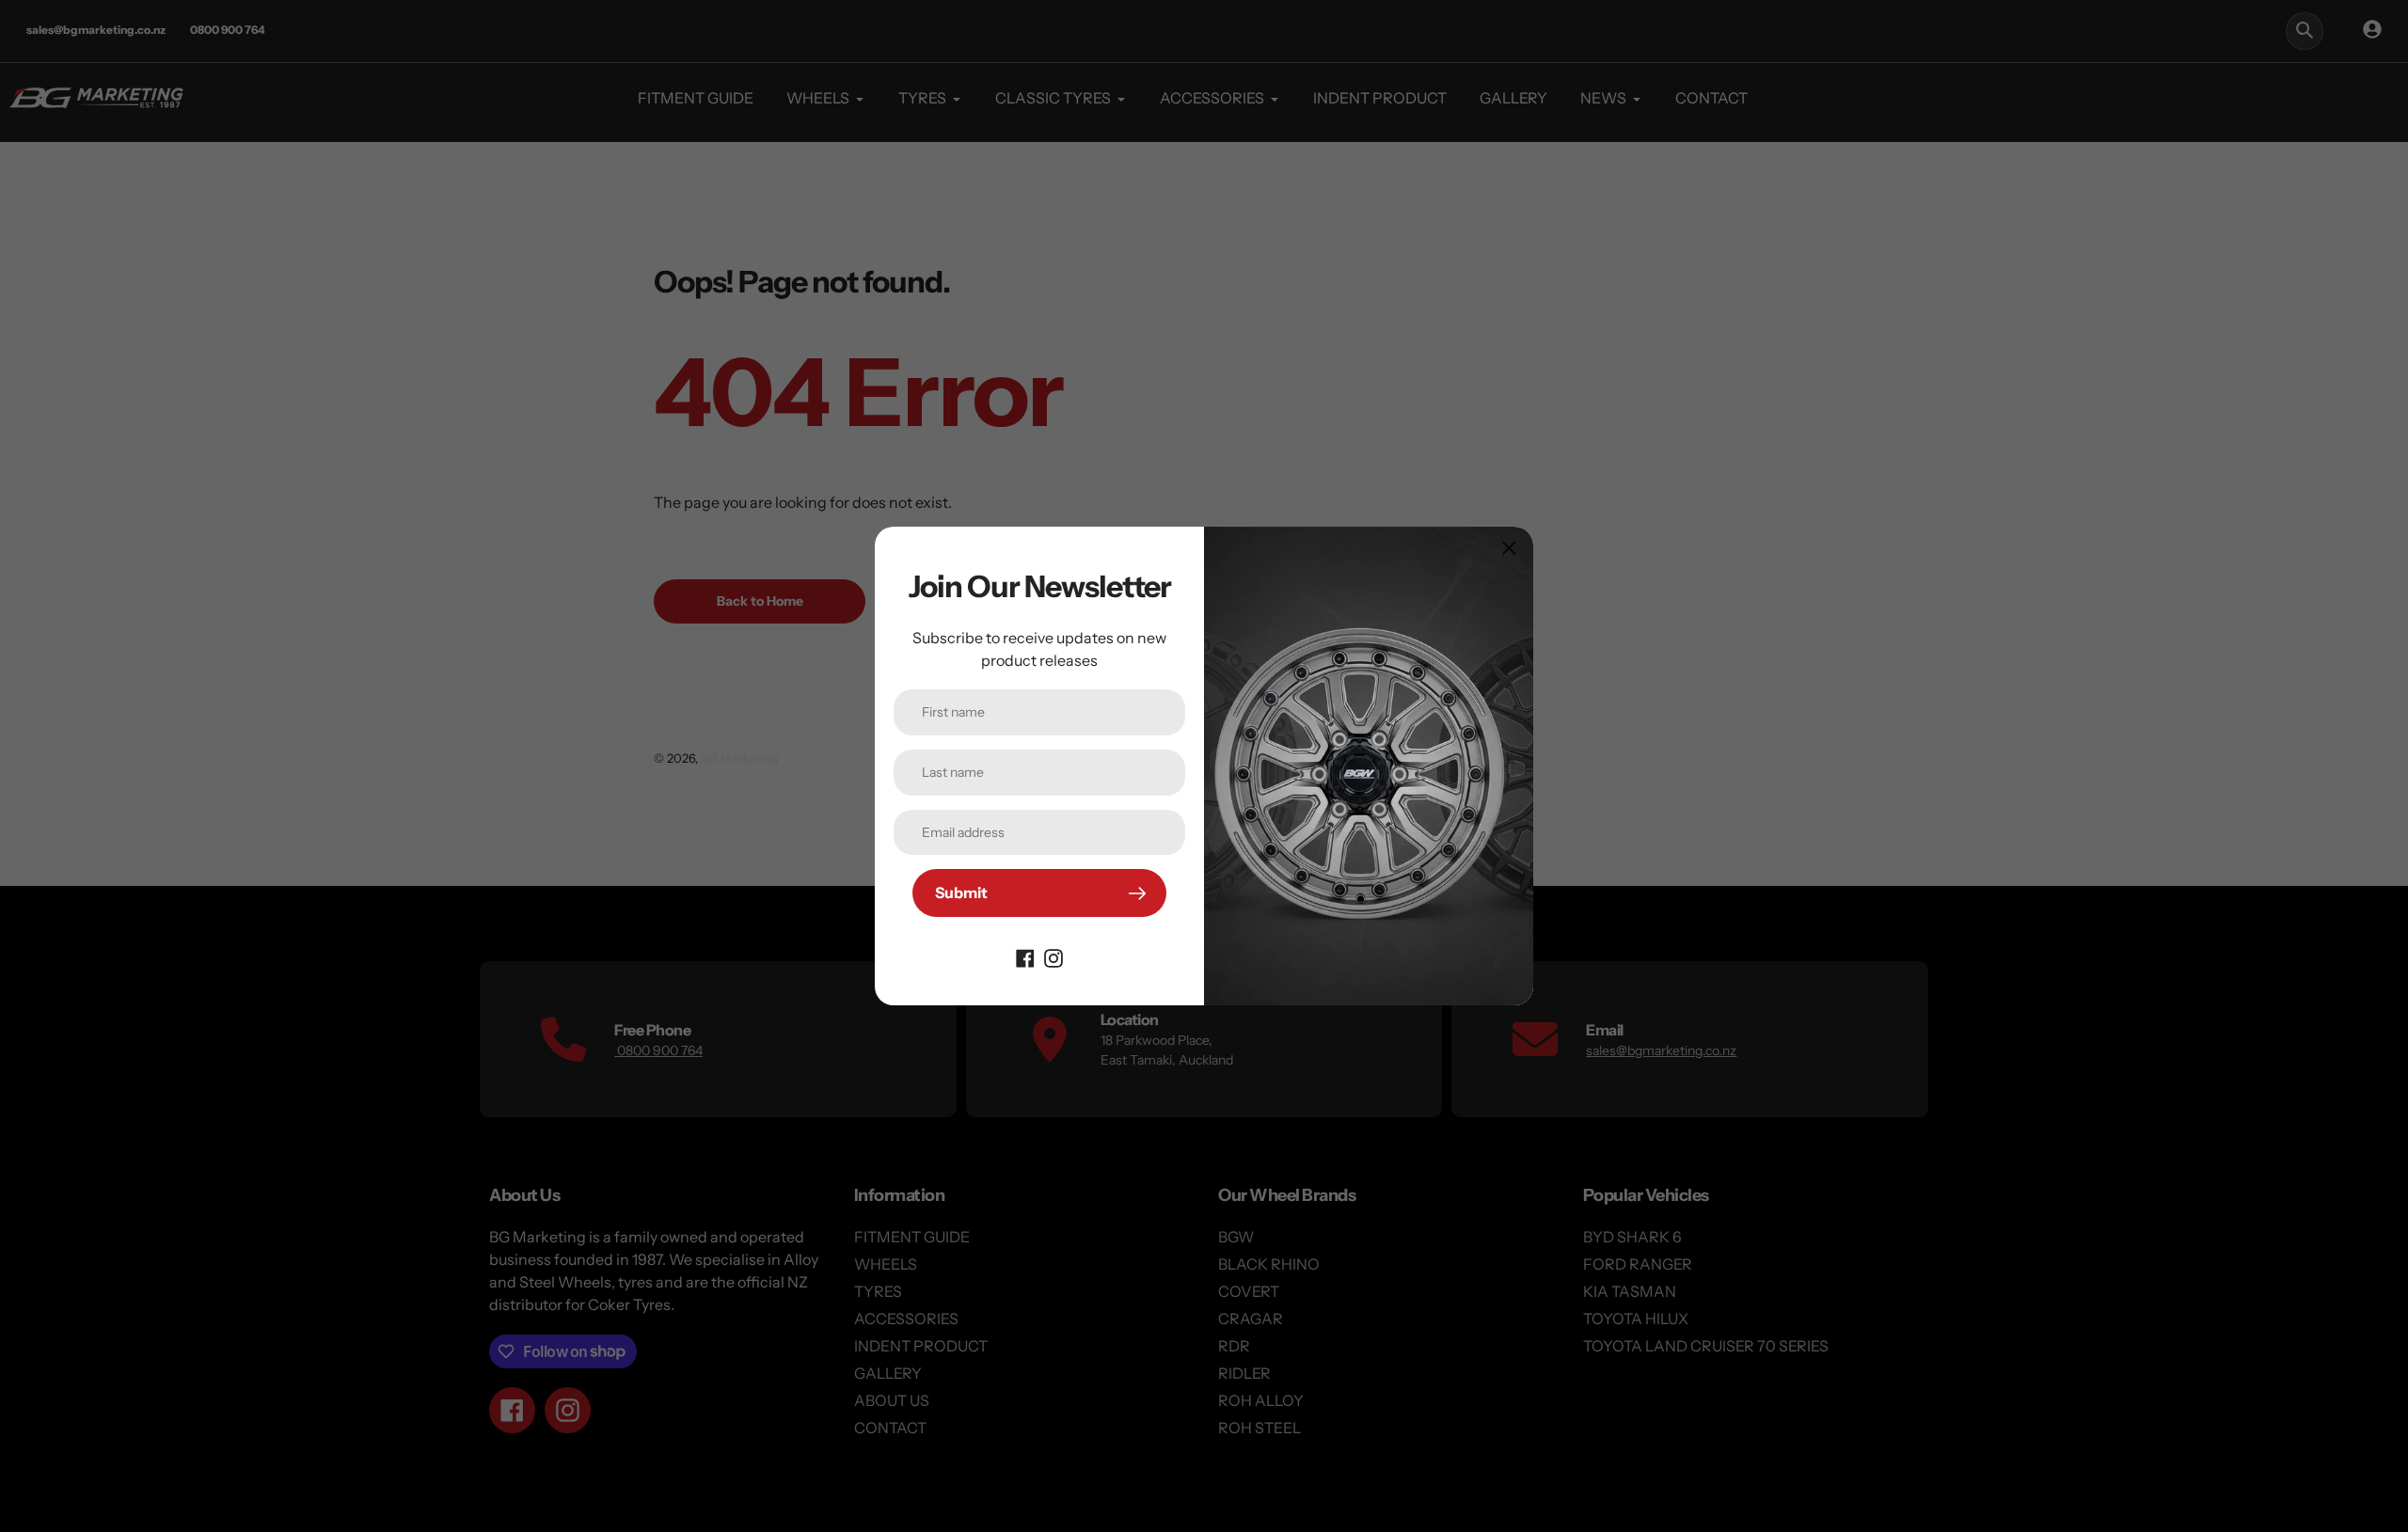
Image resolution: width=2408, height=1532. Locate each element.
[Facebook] (1025, 956)
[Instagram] (1053, 956)
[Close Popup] (1509, 548)
